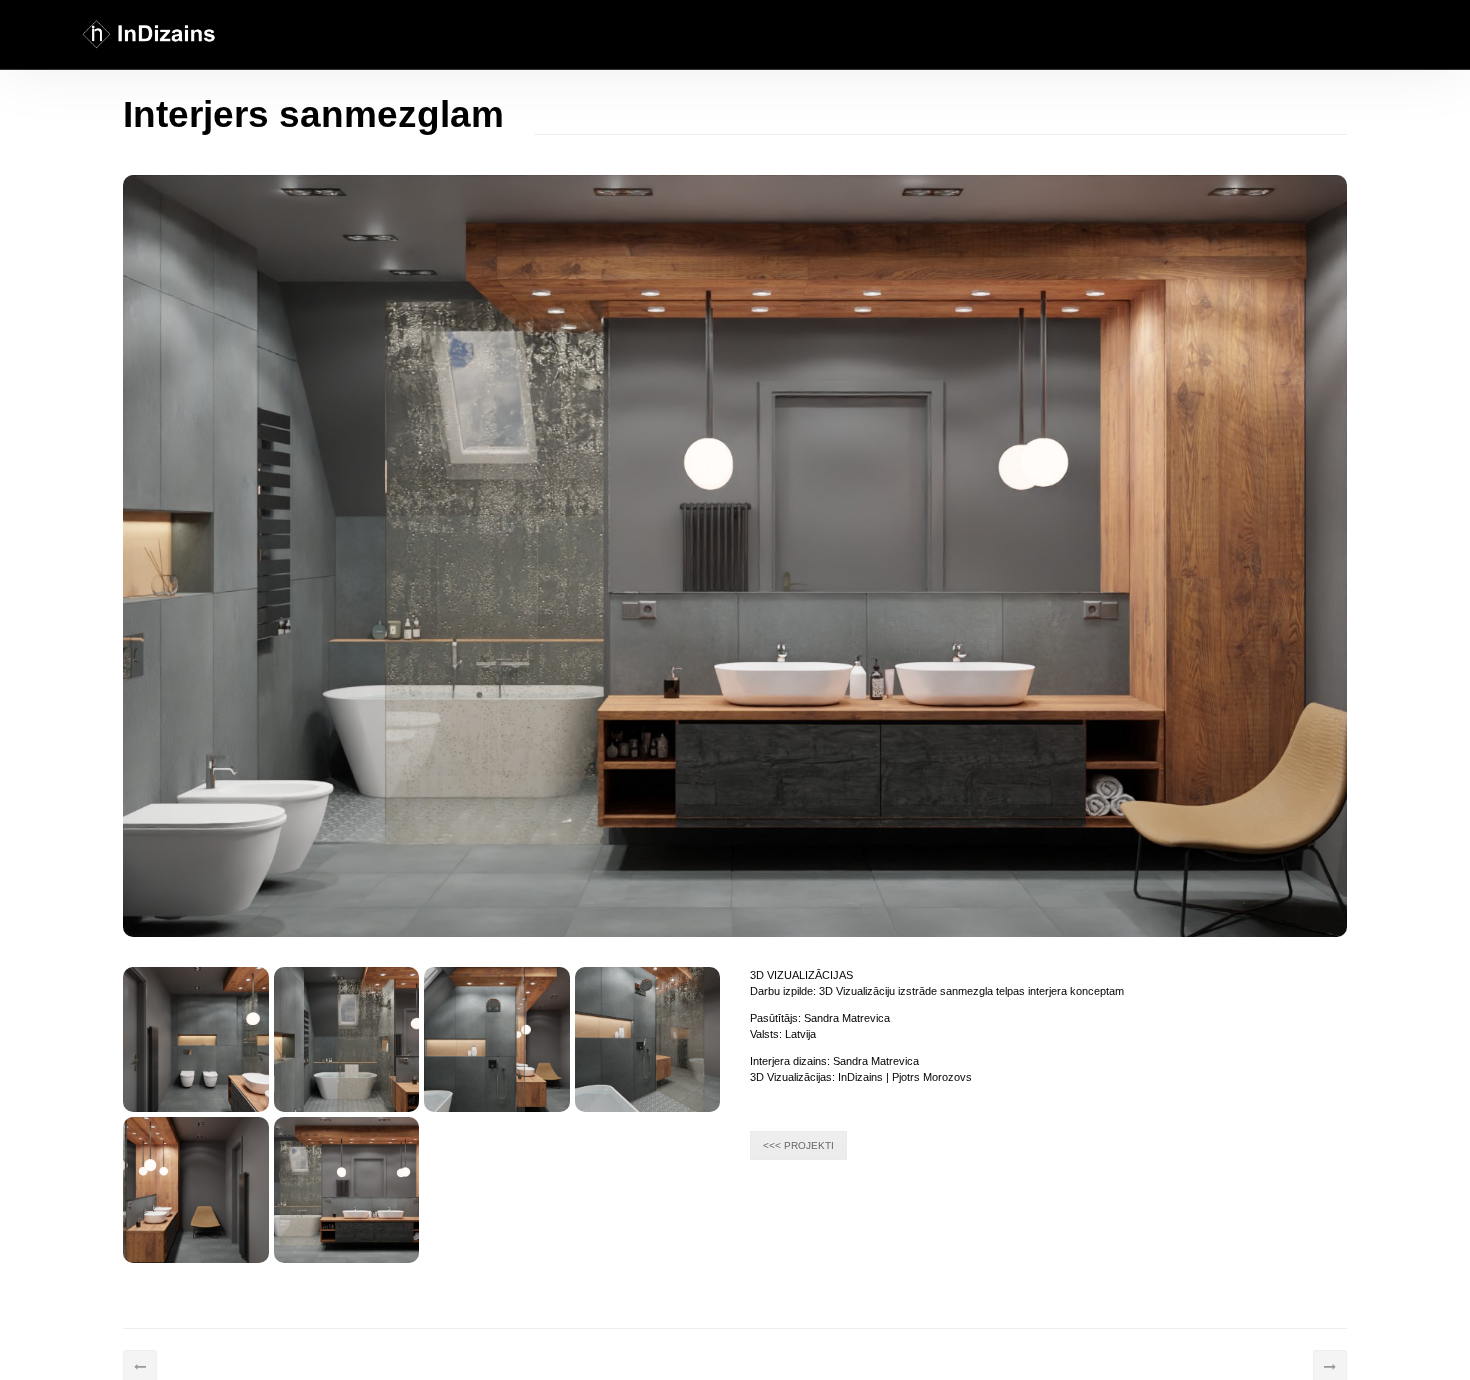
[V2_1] (648, 1040)
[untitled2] (497, 1040)
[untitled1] (347, 1040)
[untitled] (196, 1040)
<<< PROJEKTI (798, 1145)
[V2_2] (196, 1190)
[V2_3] (347, 1190)
